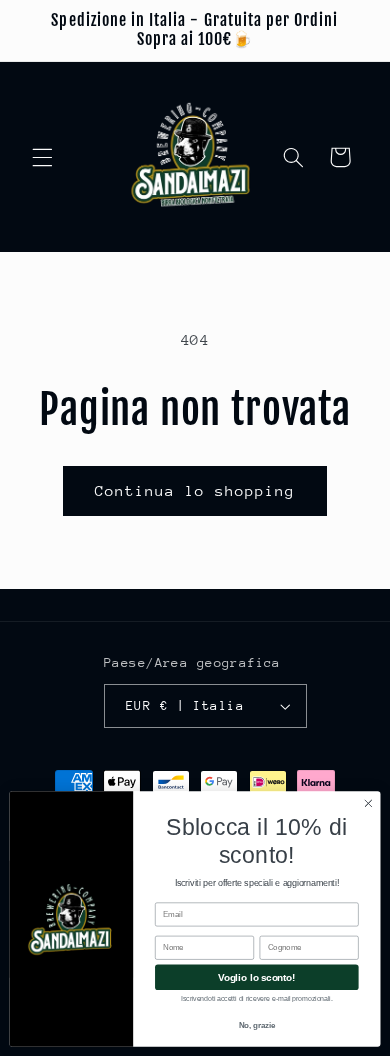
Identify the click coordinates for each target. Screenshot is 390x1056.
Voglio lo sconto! (256, 977)
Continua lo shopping (195, 490)
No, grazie (257, 1025)
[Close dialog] (368, 803)
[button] (42, 157)
